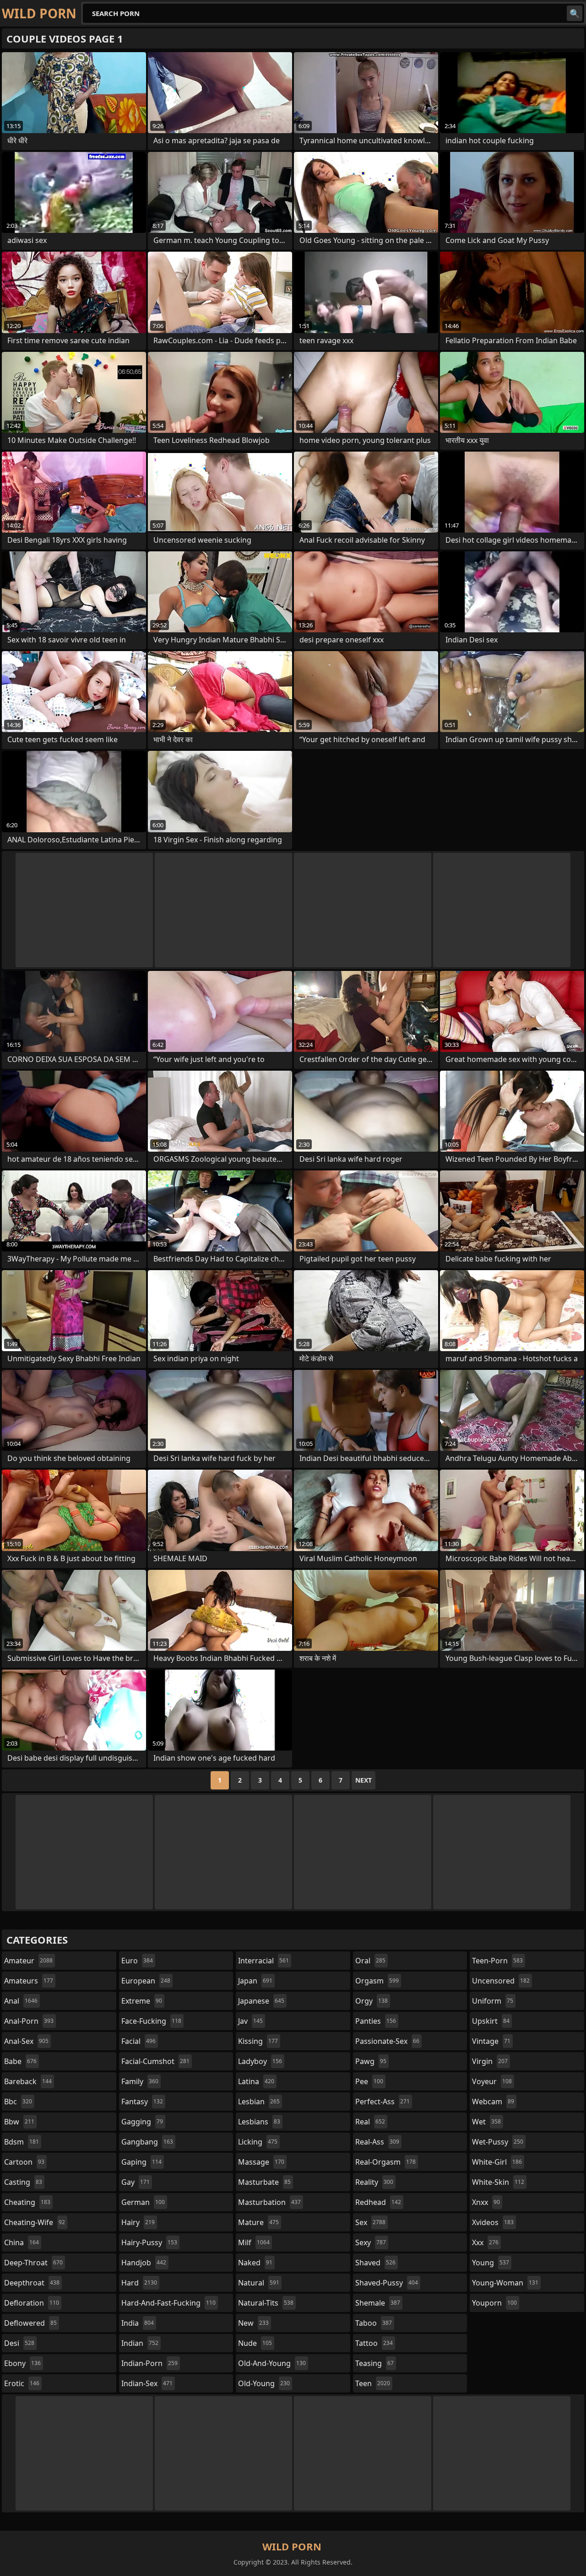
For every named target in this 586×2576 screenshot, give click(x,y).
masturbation (269, 2202)
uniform (493, 2001)
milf (254, 2242)
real (370, 2122)
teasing (374, 2363)
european (146, 1981)
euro (137, 1961)
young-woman (505, 2283)
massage (261, 2162)
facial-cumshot (155, 2061)
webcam (493, 2102)
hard (139, 2283)
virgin (490, 2061)
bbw (19, 2122)
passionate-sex (387, 2041)
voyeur (492, 2081)
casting (23, 2182)
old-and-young (272, 2363)
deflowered (30, 2323)
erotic (22, 2383)
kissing (258, 2041)
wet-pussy (498, 2142)
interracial (263, 1961)
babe (20, 2061)
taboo (374, 2323)
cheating (27, 2202)
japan (255, 1981)
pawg (371, 2061)
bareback (28, 2081)
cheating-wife (35, 2222)
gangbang (147, 2142)
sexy (371, 2242)
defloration (32, 2303)
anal (21, 2001)
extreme (142, 2001)
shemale (378, 2303)
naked (255, 2263)
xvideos (493, 2222)
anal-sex (26, 2041)
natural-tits (266, 2303)
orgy (372, 2001)
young (491, 2263)
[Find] (575, 13)
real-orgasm (385, 2162)
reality (374, 2182)
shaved (375, 2263)
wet (486, 2122)
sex (370, 2222)
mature (258, 2222)
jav (250, 2021)
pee (369, 2081)
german (143, 2202)
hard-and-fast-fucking (168, 2303)
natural (259, 2283)
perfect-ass (383, 2102)
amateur (28, 1961)
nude (255, 2343)
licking (258, 2142)
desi (19, 2343)
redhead (378, 2202)
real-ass (377, 2142)
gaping (141, 2162)
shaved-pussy (387, 2283)
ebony (22, 2363)
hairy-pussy (149, 2242)
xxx (485, 2242)
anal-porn (29, 2021)
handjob (144, 2263)
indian (140, 2343)
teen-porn (497, 1961)
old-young (264, 2383)
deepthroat (32, 2283)
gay (136, 2182)
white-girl (497, 2162)
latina (256, 2081)
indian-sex (147, 2383)
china (22, 2242)
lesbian (259, 2102)
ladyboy (260, 2061)
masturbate (264, 2182)
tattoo (374, 2343)
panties (376, 2021)
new (253, 2323)
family (140, 2081)
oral (370, 1961)
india (138, 2323)
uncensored (501, 1981)
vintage (491, 2041)
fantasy (142, 2102)
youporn (494, 2303)
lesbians (259, 2122)
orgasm (377, 1981)
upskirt (491, 2021)
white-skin (498, 2182)
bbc (18, 2102)
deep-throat (33, 2263)
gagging (142, 2122)
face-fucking (151, 2021)
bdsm (22, 2142)
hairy (138, 2222)
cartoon (24, 2162)
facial (138, 2041)
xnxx (486, 2202)
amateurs (29, 1981)
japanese (261, 2001)
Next (364, 1780)
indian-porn (149, 2363)
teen (373, 2383)
